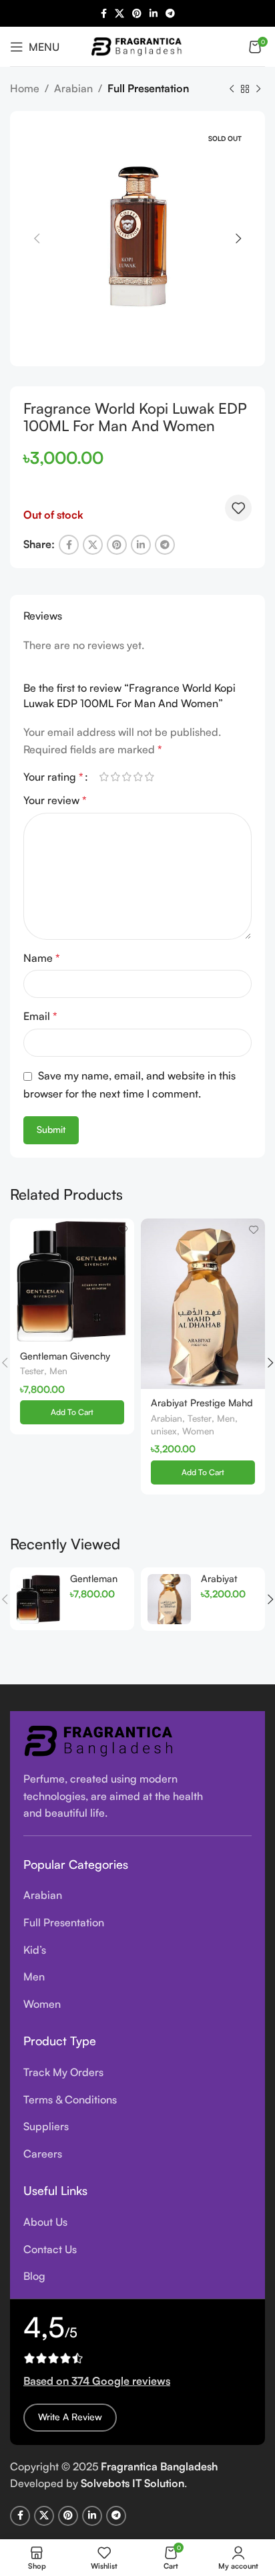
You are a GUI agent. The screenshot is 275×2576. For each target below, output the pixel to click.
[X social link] (119, 14)
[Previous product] (232, 90)
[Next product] (258, 90)
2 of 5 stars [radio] (115, 777)
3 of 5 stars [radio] (126, 777)
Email (40, 1016)
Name (42, 958)
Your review (55, 800)
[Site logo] (137, 45)
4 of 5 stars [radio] (138, 777)
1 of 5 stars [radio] (104, 777)
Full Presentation (148, 88)
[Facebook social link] (104, 14)
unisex (164, 1431)
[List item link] (137, 1896)
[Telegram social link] (170, 14)
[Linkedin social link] (154, 14)
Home (25, 88)
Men (58, 1371)
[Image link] (100, 1739)
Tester (32, 1371)
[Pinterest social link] (137, 14)
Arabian (73, 88)
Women (198, 1431)
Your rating (53, 777)
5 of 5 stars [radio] (149, 777)
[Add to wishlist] (238, 508)
